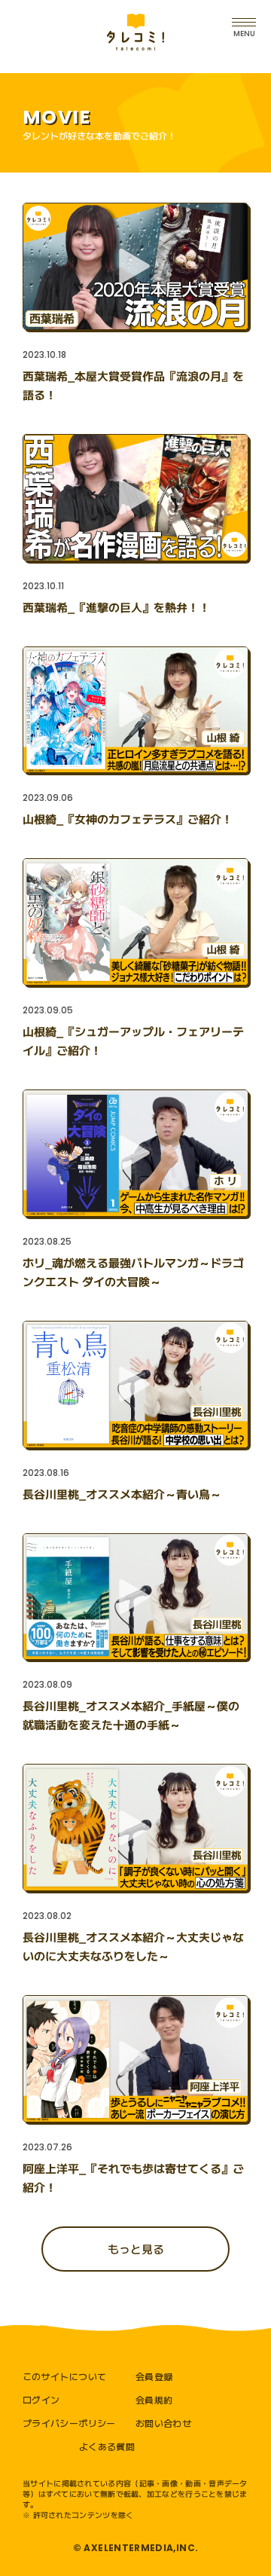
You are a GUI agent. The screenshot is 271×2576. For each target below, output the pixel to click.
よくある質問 (107, 2446)
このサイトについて (64, 2376)
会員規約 (154, 2399)
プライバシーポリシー (69, 2423)
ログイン (41, 2399)
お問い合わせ (163, 2423)
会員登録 (154, 2376)
